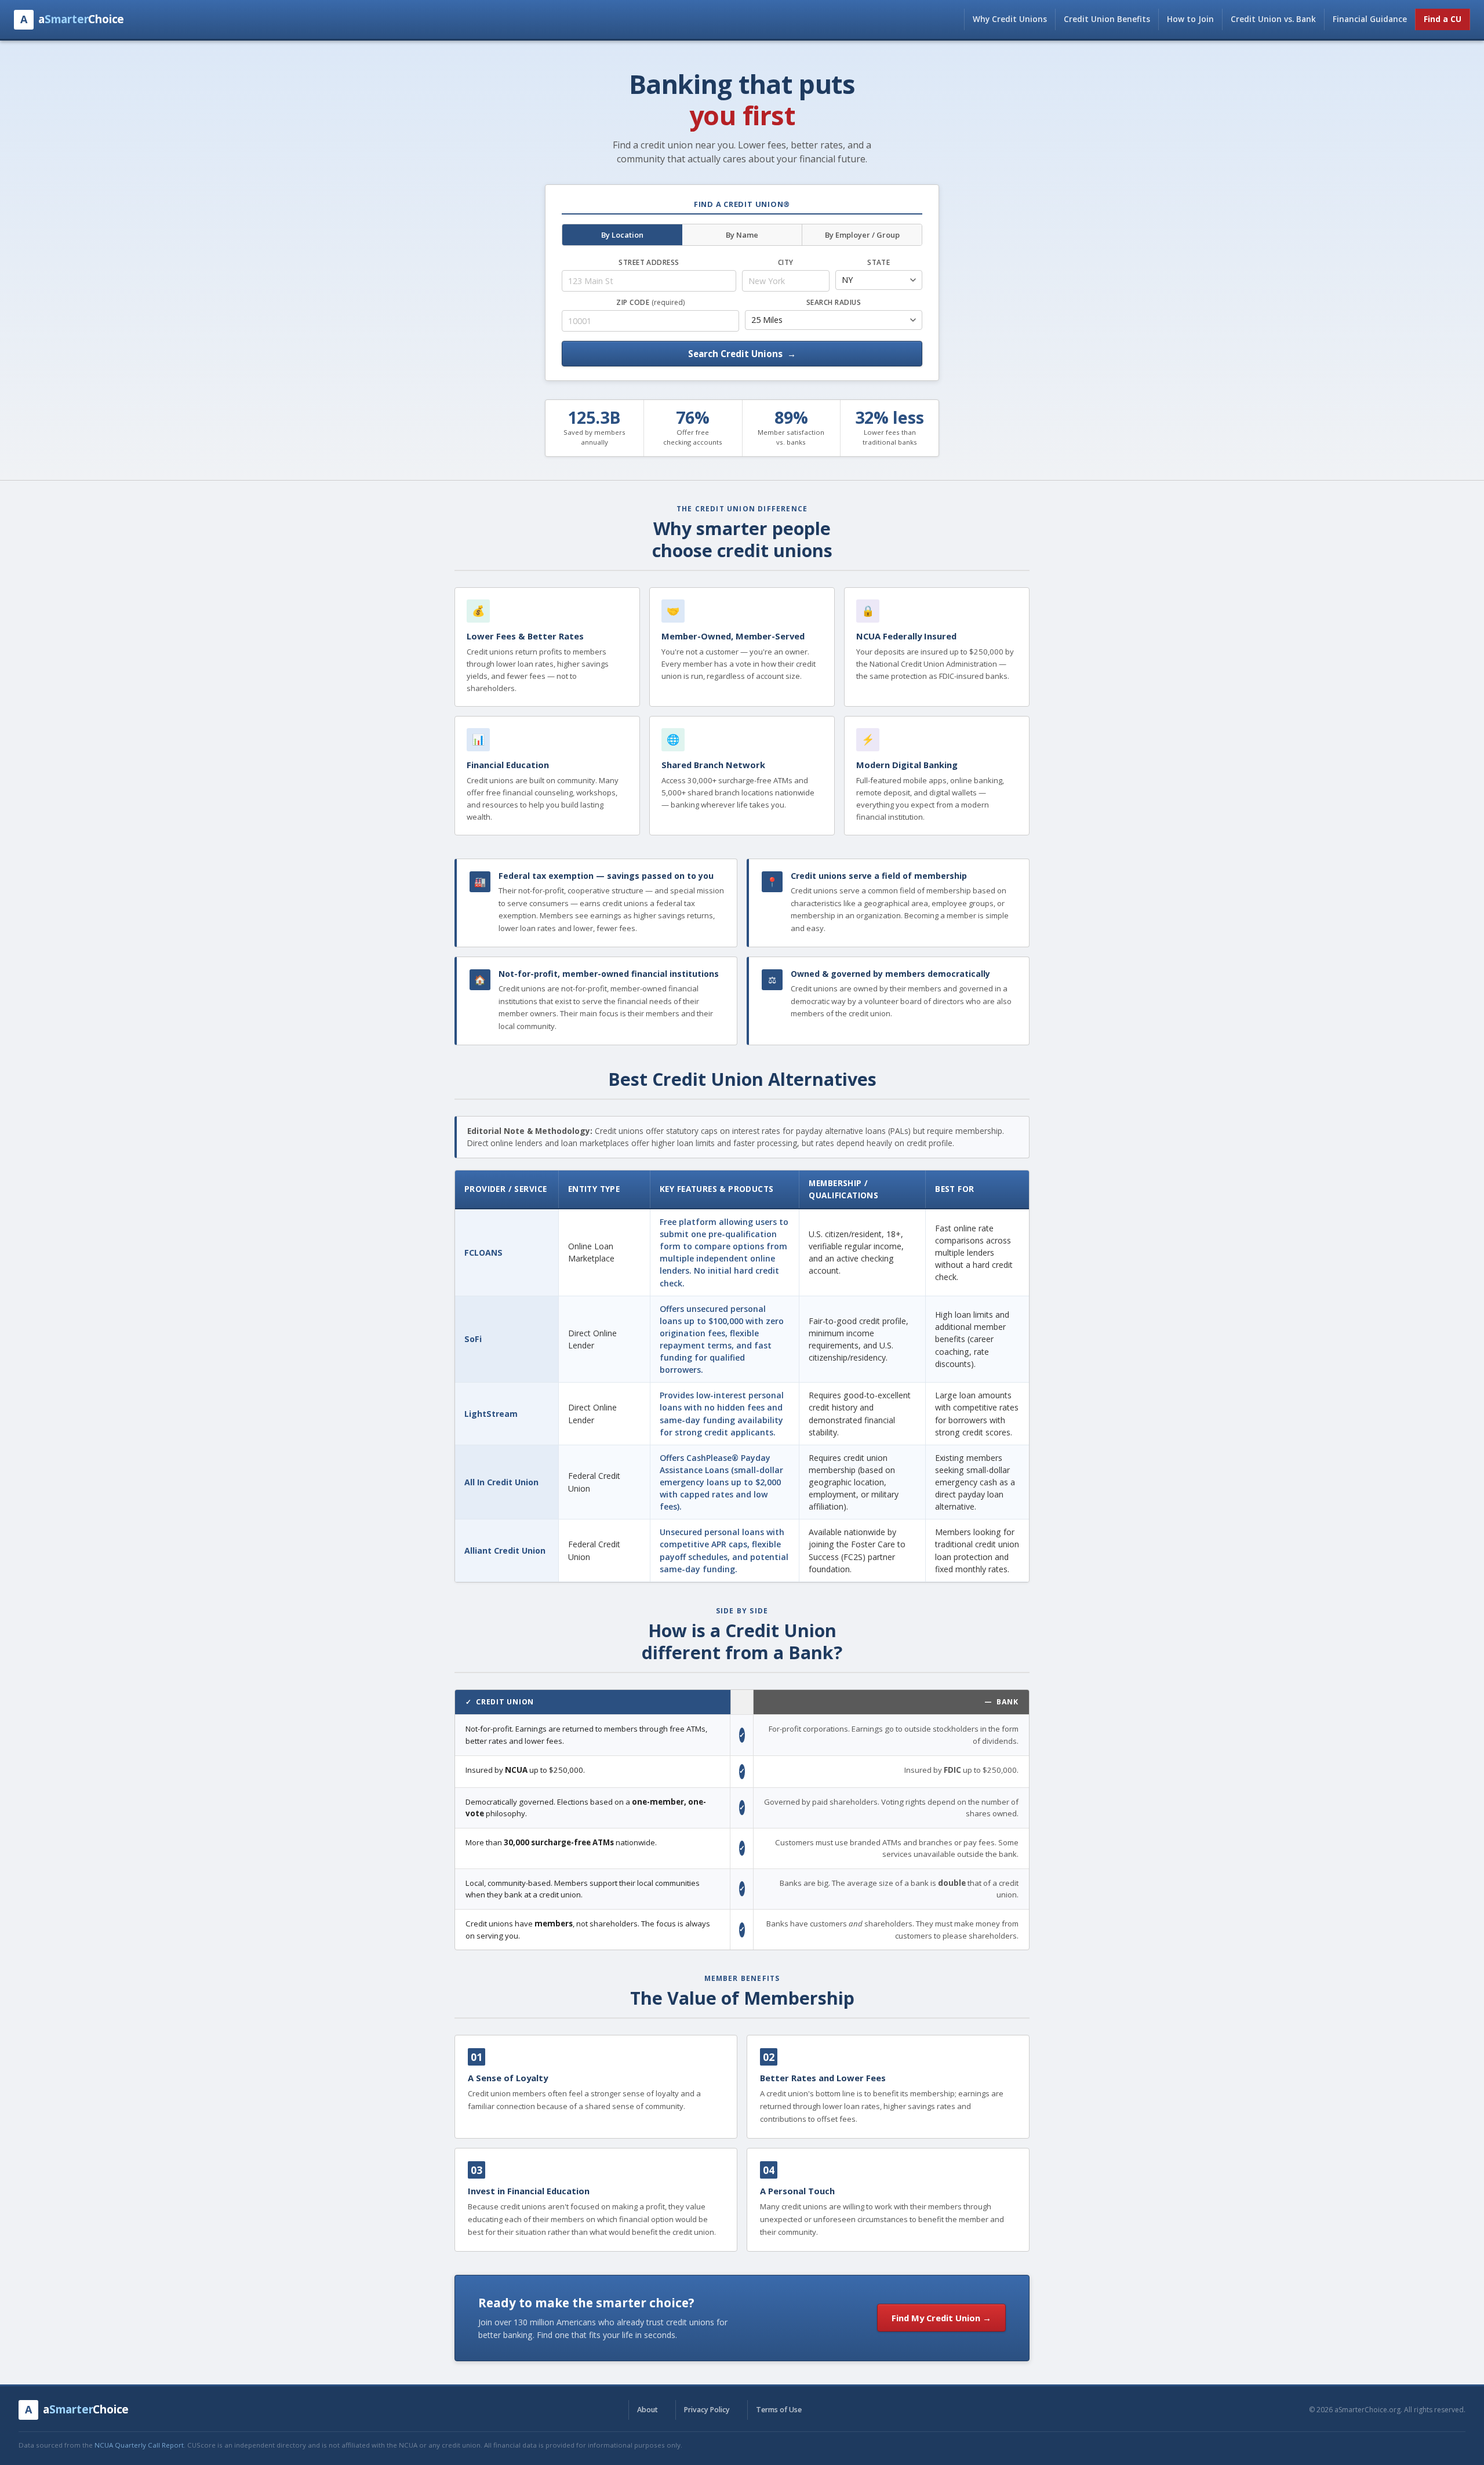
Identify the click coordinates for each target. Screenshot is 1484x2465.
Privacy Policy (707, 2410)
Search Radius (834, 302)
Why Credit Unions (1010, 19)
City (786, 262)
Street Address (649, 262)
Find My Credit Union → (941, 2318)
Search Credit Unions (742, 354)
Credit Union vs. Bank (1273, 19)
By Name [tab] (742, 235)
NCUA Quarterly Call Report (139, 2445)
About (648, 2410)
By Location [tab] (622, 235)
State (879, 262)
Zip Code (650, 302)
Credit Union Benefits (1107, 19)
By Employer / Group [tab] (862, 235)
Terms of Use (779, 2410)
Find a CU (1443, 19)
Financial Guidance (1370, 19)
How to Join (1190, 19)
